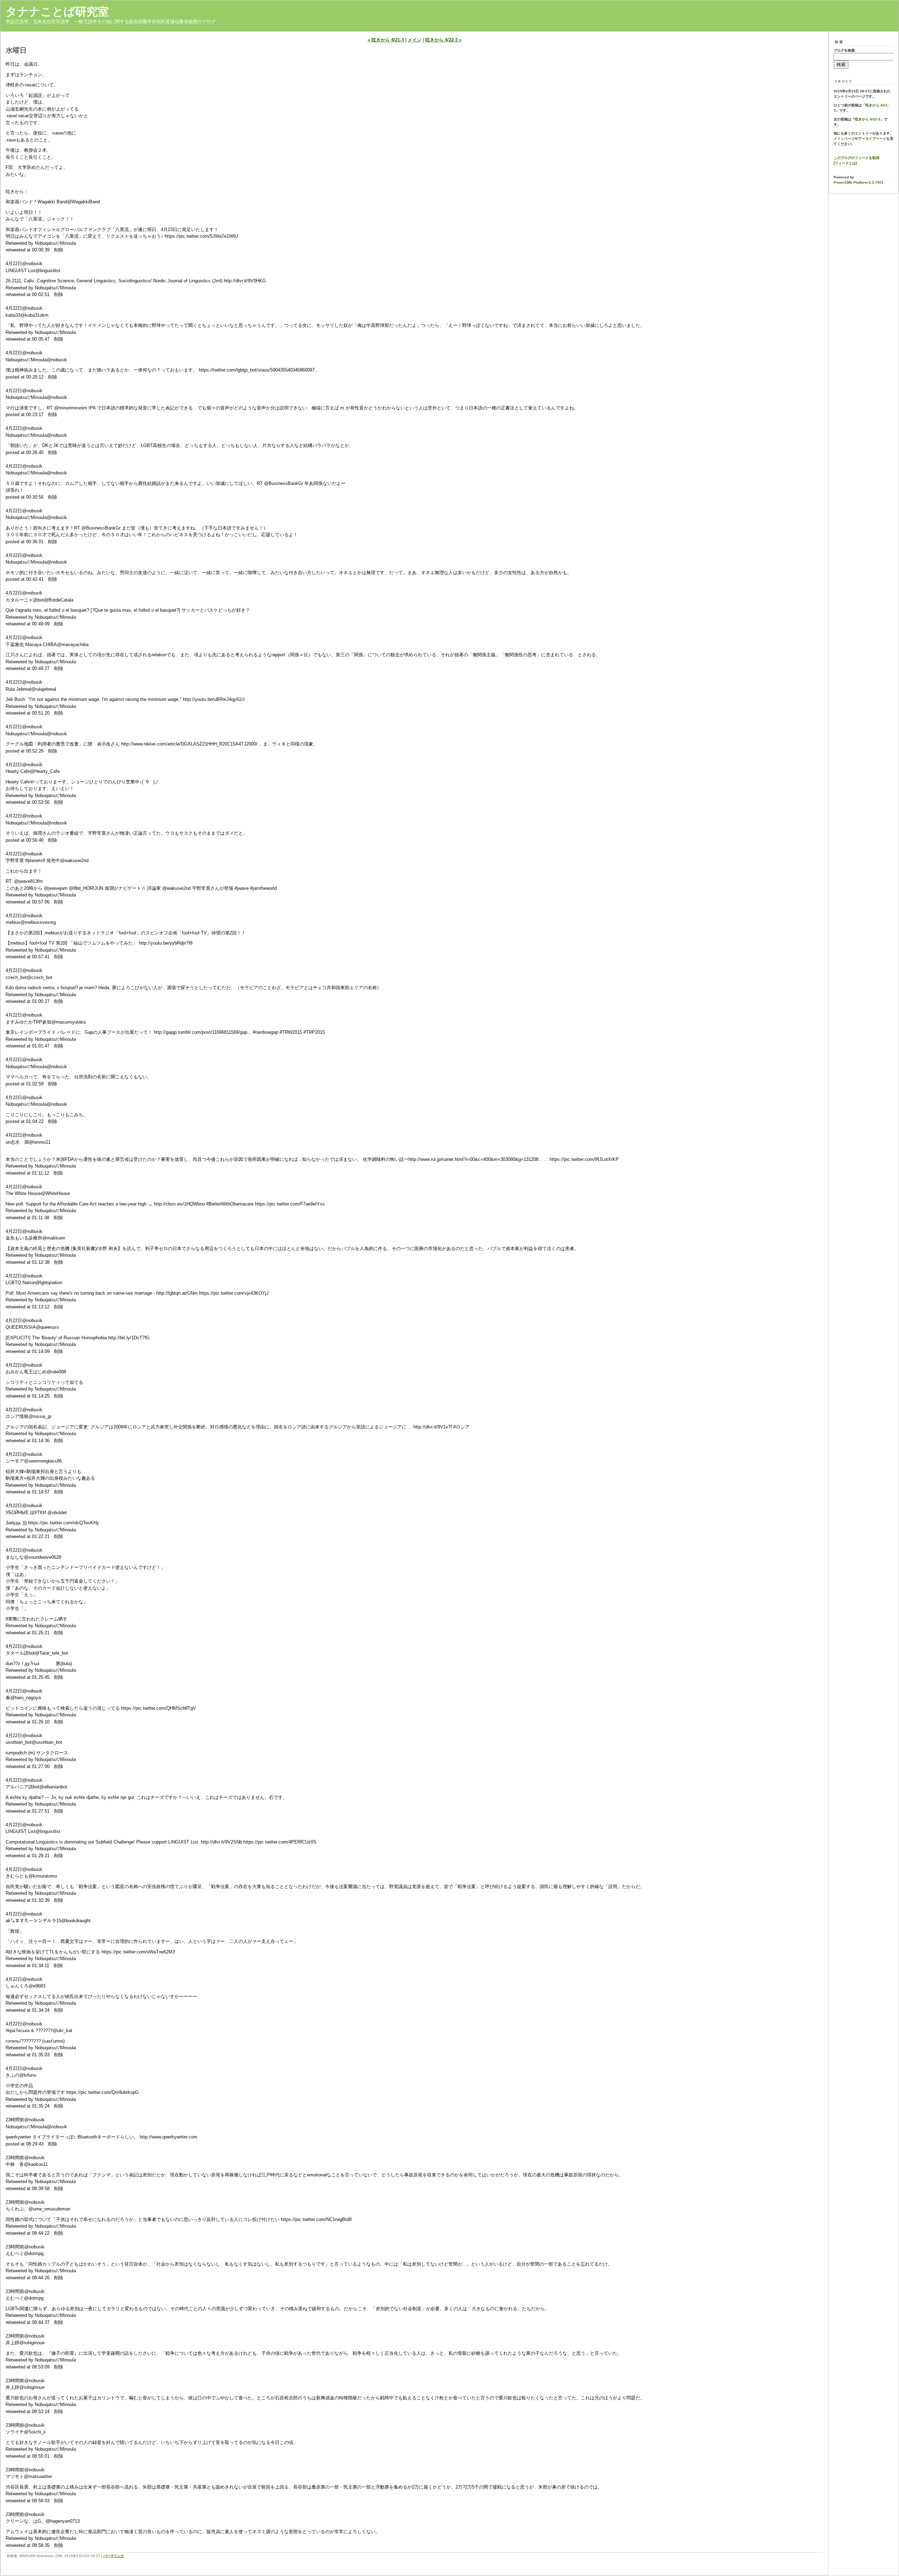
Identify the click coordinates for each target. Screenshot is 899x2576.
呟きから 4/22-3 (868, 119)
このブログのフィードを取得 (857, 158)
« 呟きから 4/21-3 (386, 40)
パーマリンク (114, 2556)
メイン (415, 40)
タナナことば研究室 (57, 12)
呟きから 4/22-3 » (443, 40)
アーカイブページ (872, 139)
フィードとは (845, 163)
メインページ (844, 139)
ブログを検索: (845, 50)
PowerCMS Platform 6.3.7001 (859, 182)
